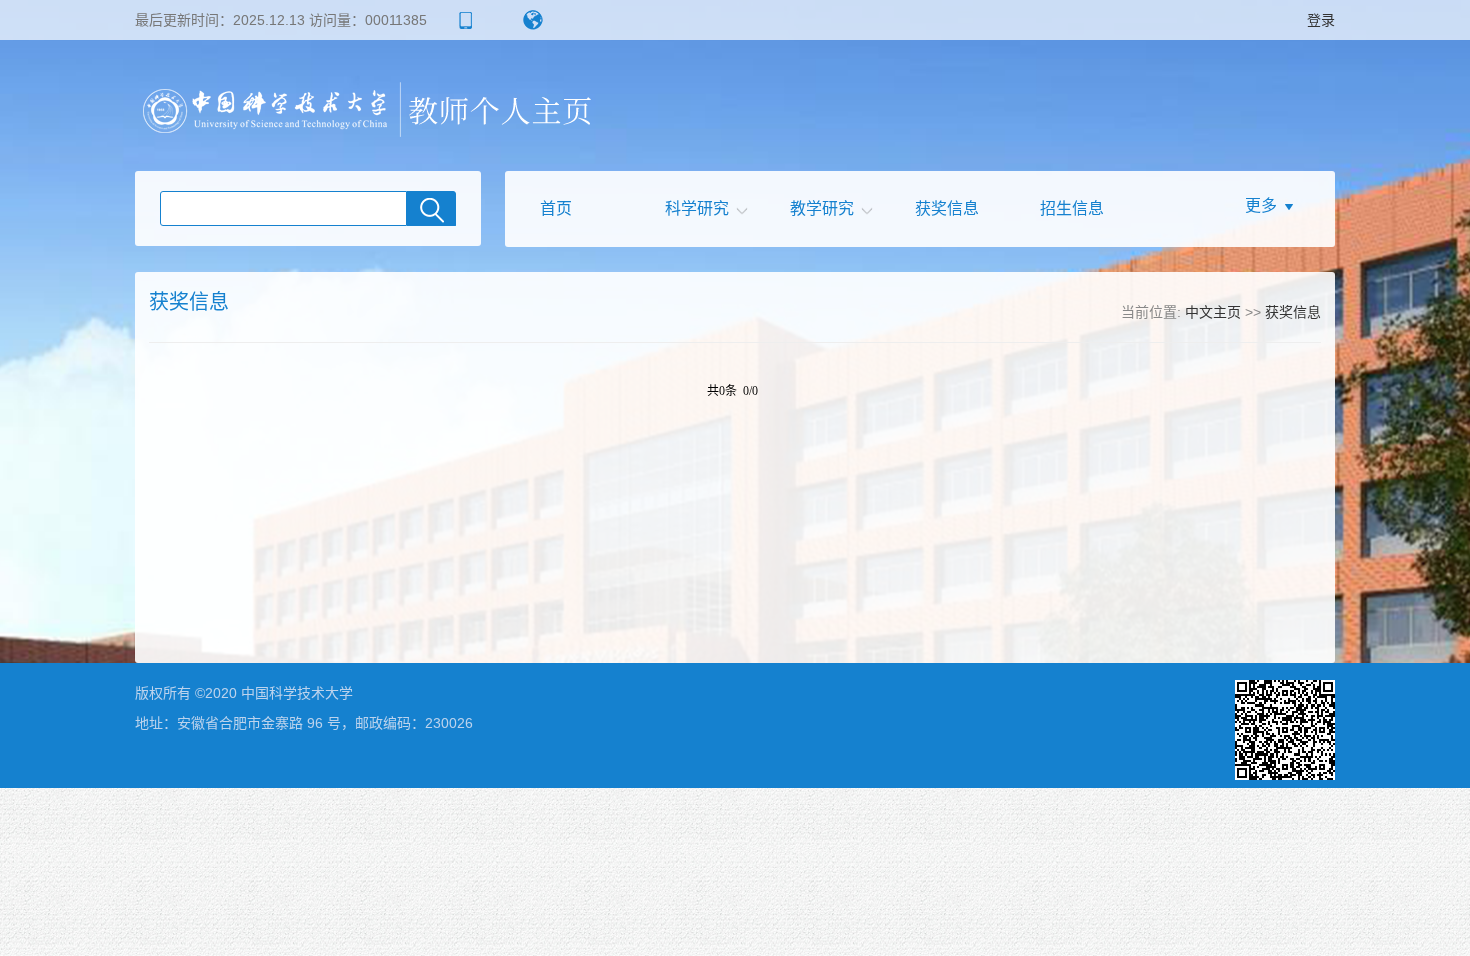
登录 (1321, 20)
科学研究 (697, 208)
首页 (556, 208)
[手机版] (460, 20)
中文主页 (1213, 312)
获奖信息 (947, 208)
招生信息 (1072, 208)
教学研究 (822, 208)
